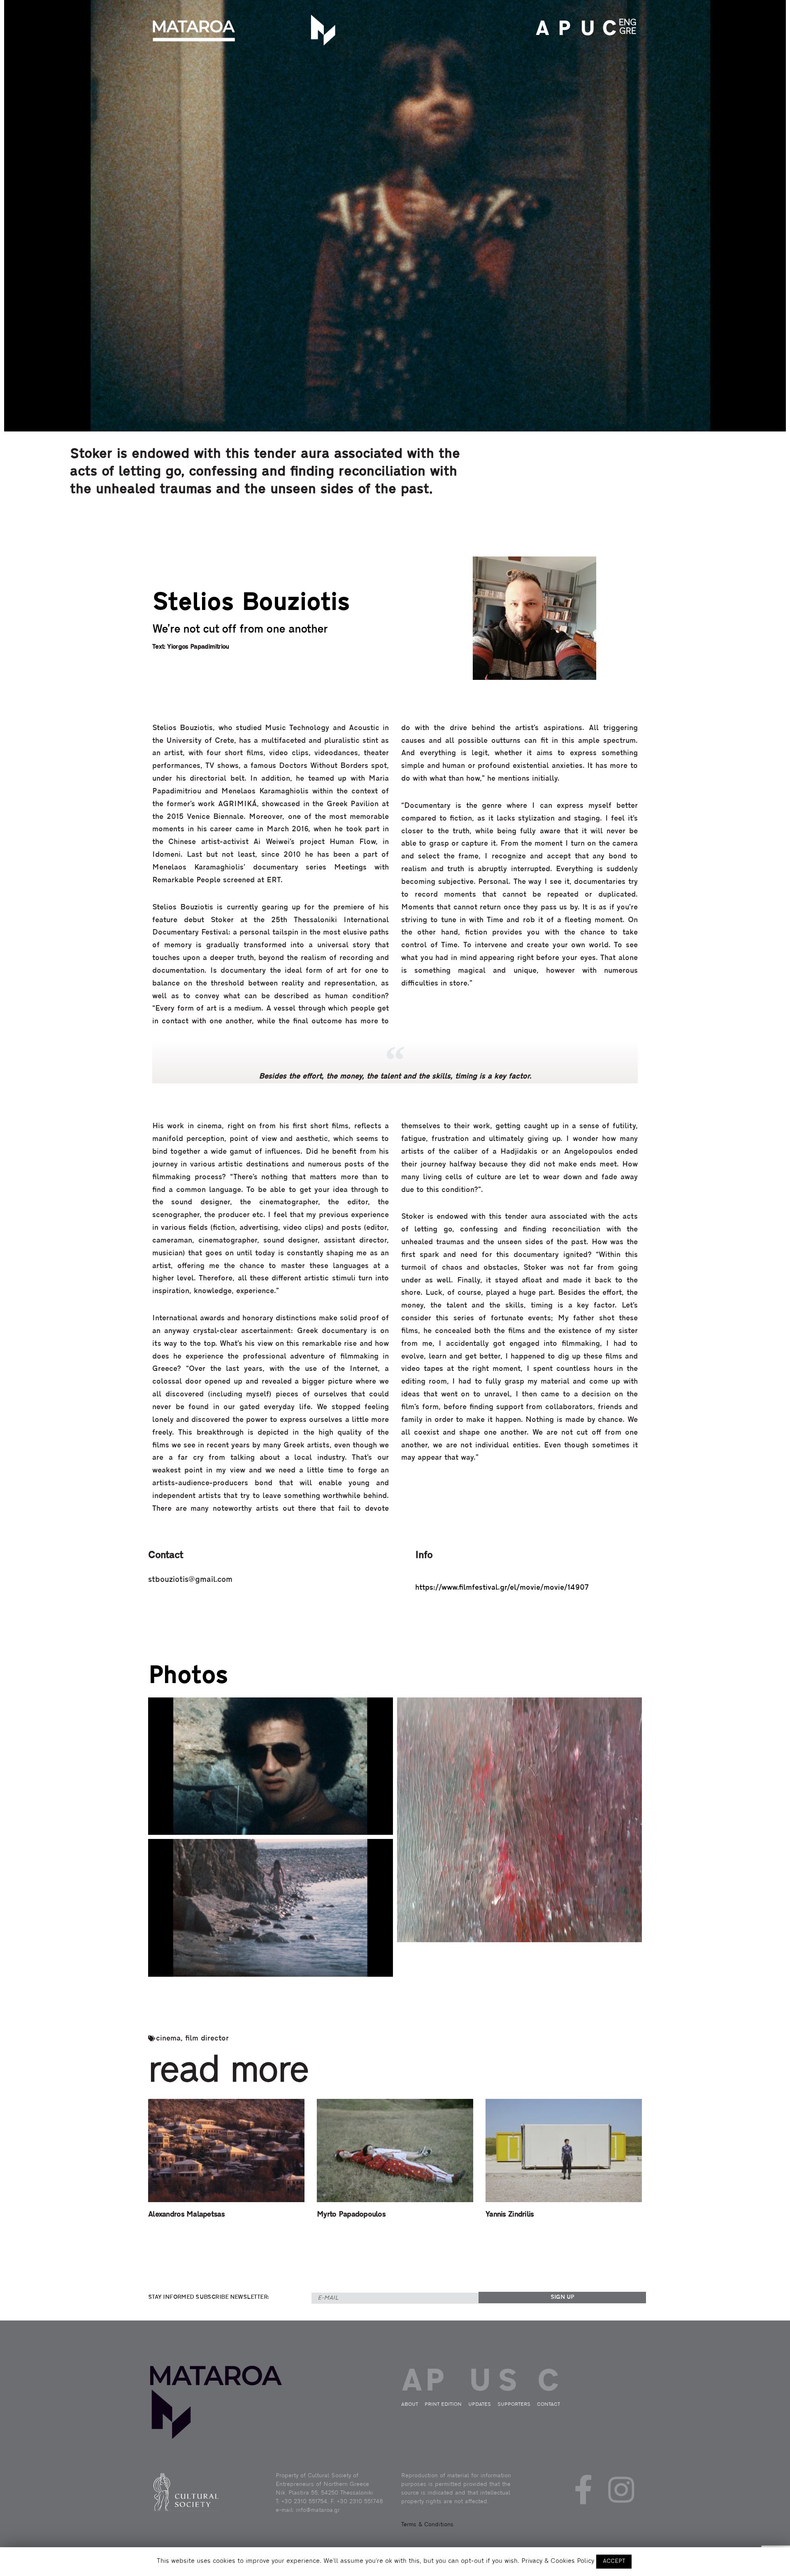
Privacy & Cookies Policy (558, 2561)
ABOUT (540, 30)
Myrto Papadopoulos (351, 2215)
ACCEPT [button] (614, 2561)
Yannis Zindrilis (510, 2215)
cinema (168, 2039)
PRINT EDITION (562, 30)
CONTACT (607, 30)
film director (207, 2039)
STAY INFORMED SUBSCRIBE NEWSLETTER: (208, 2297)
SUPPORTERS (514, 2404)
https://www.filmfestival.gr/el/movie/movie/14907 (502, 1588)
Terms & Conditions (427, 2525)
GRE (628, 31)
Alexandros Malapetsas (186, 2215)
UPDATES (585, 30)
